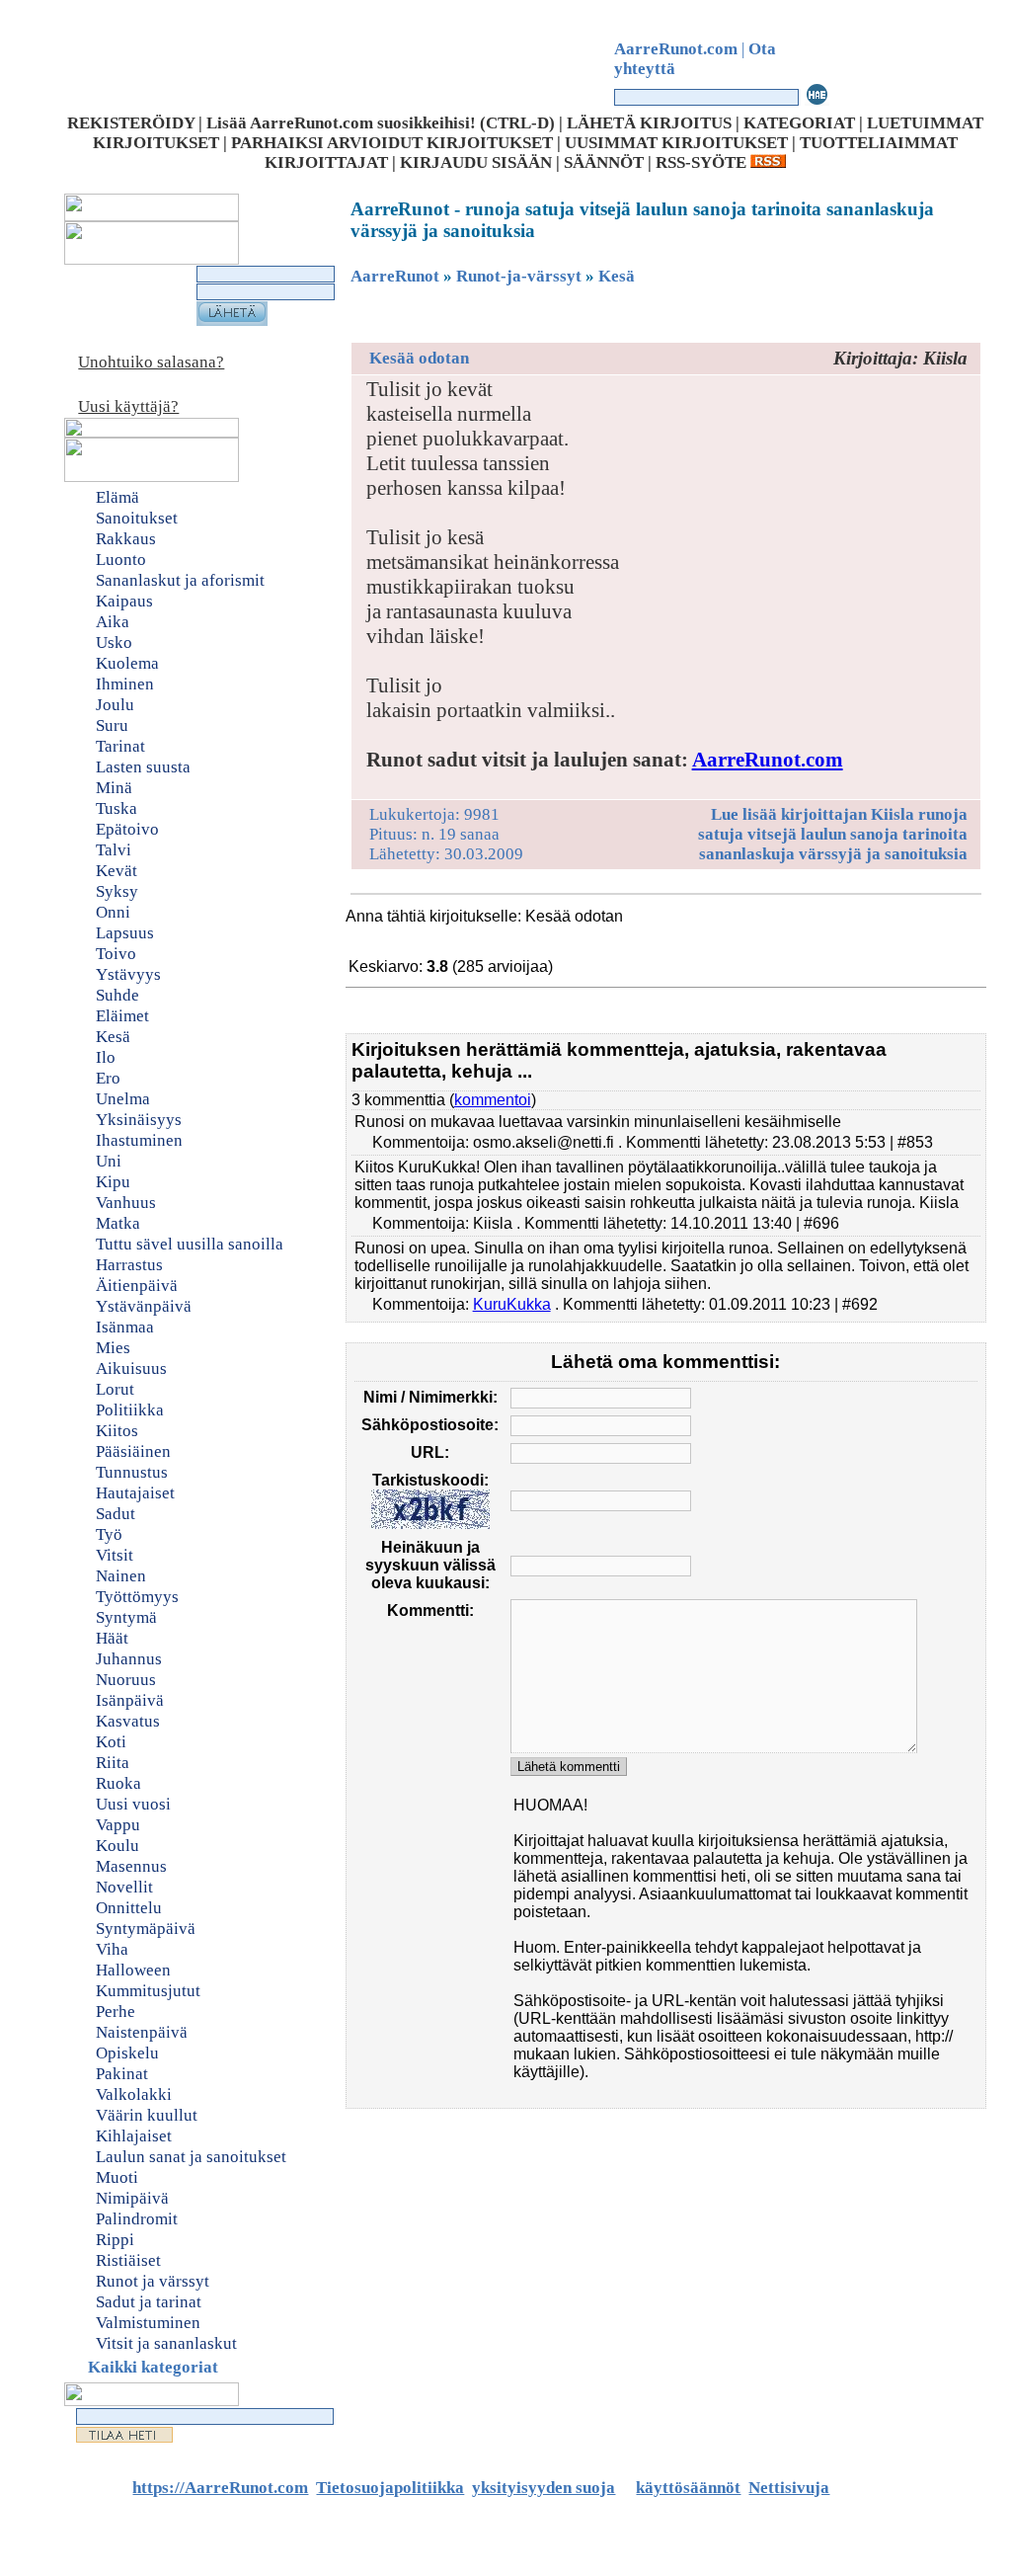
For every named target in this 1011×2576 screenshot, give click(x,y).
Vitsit (115, 1555)
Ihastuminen (139, 1140)
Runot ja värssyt (153, 2281)
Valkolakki (134, 2094)
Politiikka (130, 1410)
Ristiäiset (128, 2260)
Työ (109, 1534)
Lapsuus (125, 933)
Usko (114, 643)
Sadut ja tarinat (149, 2302)
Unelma (123, 1099)
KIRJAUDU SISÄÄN (476, 162)
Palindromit (137, 2219)
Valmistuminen (148, 2323)
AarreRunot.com (768, 760)
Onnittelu (129, 1908)
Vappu (118, 1825)
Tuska (117, 808)
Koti (111, 1742)
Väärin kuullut (147, 2115)
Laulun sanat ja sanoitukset (191, 2157)
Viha (112, 1949)
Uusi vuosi (133, 1804)
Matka (118, 1223)
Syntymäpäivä (146, 1929)
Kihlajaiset (134, 2136)
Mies (113, 1348)
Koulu (117, 1846)
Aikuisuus (131, 1368)
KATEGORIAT (799, 123)
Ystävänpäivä (144, 1306)
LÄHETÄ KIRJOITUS (649, 123)
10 (627, 940)
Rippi (115, 2240)
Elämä (117, 497)
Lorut (115, 1389)
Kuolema (127, 663)
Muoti (117, 2177)
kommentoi (493, 1100)
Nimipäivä (132, 2198)
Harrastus (129, 1265)
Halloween (133, 1970)
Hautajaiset (135, 1493)
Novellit (124, 1887)
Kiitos (117, 1431)
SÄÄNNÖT (604, 162)
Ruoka (118, 1783)
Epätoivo (127, 829)
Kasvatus (128, 1721)
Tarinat (120, 746)
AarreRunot (395, 276)
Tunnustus (132, 1472)
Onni (113, 912)
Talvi (114, 850)
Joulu (115, 705)
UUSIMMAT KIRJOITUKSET (676, 143)
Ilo (106, 1057)
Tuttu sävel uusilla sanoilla (190, 1244)
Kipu (113, 1182)
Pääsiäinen (133, 1451)
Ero (108, 1078)
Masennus (131, 1866)
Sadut (116, 1514)
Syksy (117, 891)
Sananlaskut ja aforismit (180, 580)
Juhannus (129, 1659)
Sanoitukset (137, 518)
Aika (113, 622)
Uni (109, 1161)
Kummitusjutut (148, 1991)
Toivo (116, 954)
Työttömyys (137, 1597)
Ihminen (125, 684)
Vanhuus (126, 1203)
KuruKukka (512, 1304)
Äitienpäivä (137, 1286)
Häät (112, 1638)
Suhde (117, 995)
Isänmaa (125, 1327)
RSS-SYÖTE (703, 162)
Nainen (121, 1576)
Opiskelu (127, 2053)
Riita (113, 1763)
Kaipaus (124, 601)
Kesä (113, 1037)
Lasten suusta (143, 767)
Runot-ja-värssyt (519, 276)
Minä (114, 788)
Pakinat (122, 2074)
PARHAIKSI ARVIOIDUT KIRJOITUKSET (392, 143)
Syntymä (126, 1617)
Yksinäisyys (139, 1120)
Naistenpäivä (142, 2032)
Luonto (121, 560)
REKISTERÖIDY (131, 123)
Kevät (117, 871)
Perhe (116, 2012)
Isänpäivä (130, 1700)
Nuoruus (126, 1680)
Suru (112, 725)
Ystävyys (128, 974)
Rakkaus (126, 539)
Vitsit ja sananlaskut (166, 2343)
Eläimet (122, 1016)
